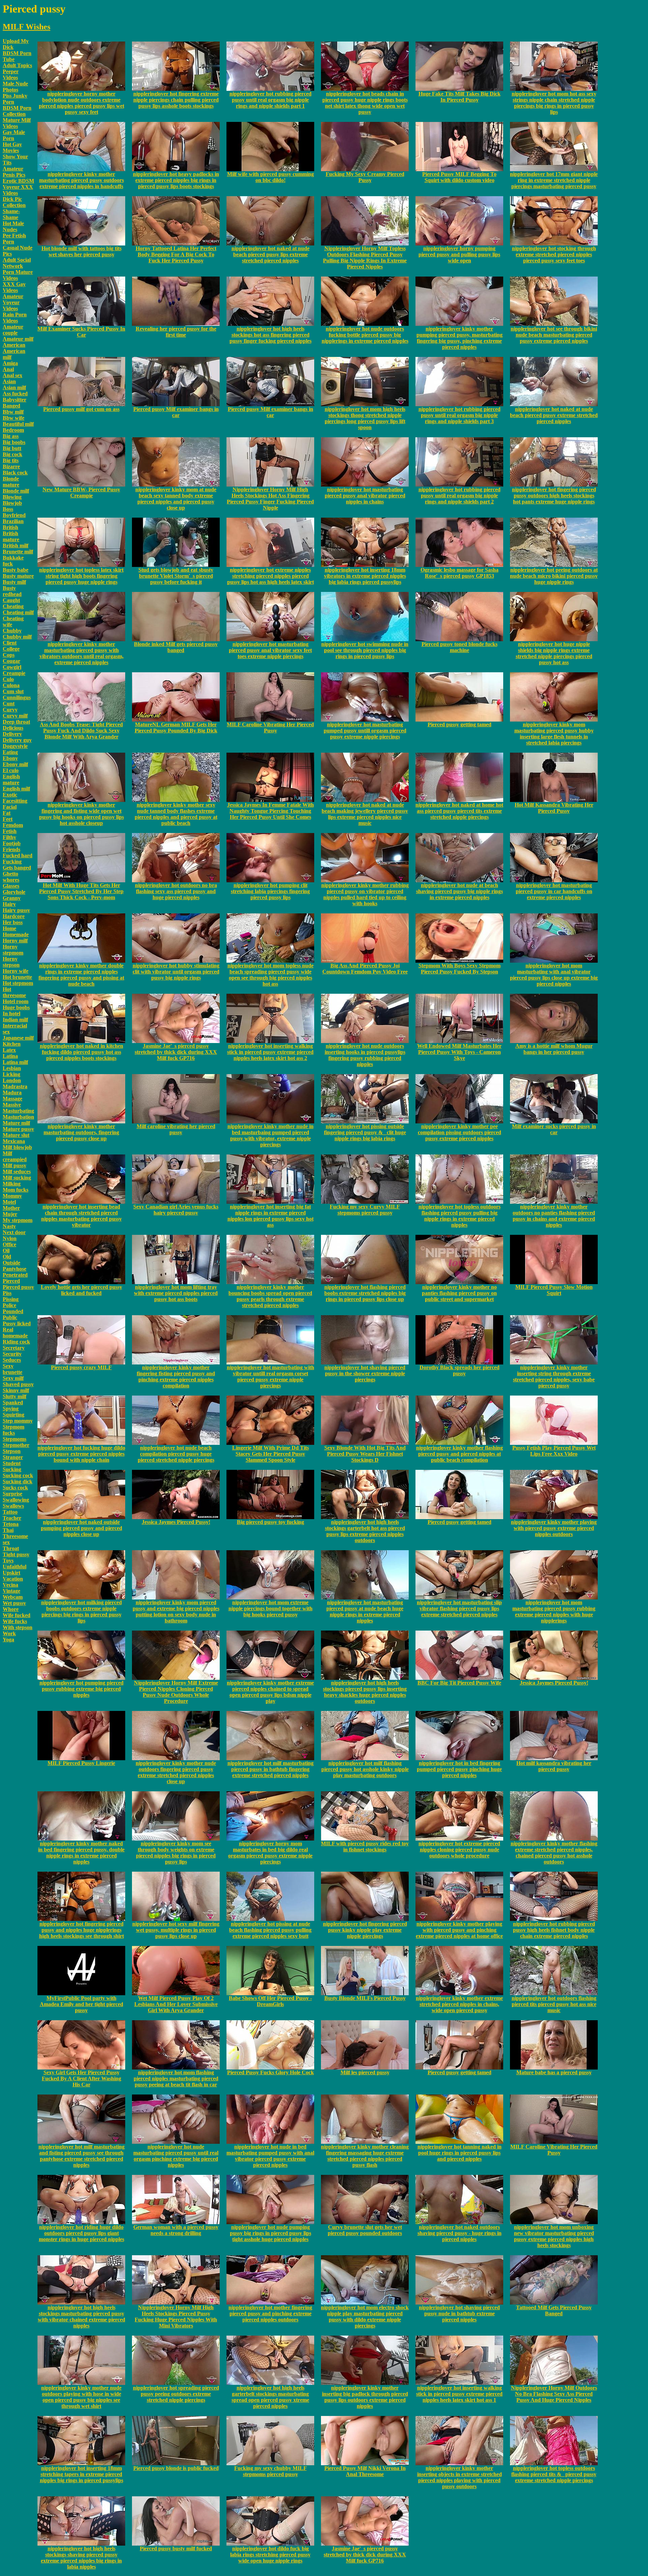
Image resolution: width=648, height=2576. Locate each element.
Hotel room (16, 1001)
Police (9, 1305)
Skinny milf (16, 1390)
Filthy (9, 837)
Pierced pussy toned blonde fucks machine (460, 647)
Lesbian (12, 1068)
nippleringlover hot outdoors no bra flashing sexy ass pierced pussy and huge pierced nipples (176, 891)
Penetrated (15, 1275)
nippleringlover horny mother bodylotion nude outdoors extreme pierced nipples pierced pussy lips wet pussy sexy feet (82, 103)
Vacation (13, 1579)
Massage (12, 1099)
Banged (11, 406)
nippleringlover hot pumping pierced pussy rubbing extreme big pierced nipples (82, 1689)
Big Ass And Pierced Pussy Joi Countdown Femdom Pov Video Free (365, 969)
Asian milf (14, 387)
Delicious (13, 728)
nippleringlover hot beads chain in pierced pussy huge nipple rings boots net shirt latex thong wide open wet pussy (365, 103)
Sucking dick (18, 1481)
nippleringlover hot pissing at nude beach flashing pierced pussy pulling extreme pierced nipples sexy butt (270, 1930)
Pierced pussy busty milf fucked (176, 2548)
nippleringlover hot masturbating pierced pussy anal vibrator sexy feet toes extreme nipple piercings (270, 650)
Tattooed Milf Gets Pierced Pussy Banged (554, 2310)
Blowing (12, 497)
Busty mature (18, 576)
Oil (6, 1251)
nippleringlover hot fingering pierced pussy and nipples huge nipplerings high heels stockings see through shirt (82, 1930)
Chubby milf (17, 637)
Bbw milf (13, 412)
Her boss (13, 922)
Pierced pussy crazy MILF (81, 1367)
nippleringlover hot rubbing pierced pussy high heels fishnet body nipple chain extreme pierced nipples (554, 1930)
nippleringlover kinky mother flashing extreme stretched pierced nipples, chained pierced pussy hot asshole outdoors (554, 1853)
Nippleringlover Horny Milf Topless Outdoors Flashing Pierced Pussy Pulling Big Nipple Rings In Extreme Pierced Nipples (365, 257)
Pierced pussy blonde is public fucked (176, 2468)
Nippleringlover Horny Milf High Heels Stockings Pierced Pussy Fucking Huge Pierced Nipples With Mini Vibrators (176, 2317)
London (12, 1080)
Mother (11, 1208)
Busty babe (16, 570)
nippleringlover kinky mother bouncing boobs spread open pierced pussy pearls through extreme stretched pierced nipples (270, 1296)
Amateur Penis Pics (14, 172)
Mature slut (16, 1135)
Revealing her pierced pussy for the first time (176, 332)
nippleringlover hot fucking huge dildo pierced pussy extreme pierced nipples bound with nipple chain (81, 1454)
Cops (9, 655)
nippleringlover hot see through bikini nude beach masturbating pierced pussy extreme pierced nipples (554, 335)
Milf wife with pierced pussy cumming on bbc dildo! (271, 177)
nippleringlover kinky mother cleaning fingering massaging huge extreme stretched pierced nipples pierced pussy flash (365, 2156)
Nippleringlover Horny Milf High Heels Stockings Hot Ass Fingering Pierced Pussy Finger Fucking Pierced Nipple (270, 499)
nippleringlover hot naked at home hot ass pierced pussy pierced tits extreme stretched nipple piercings (459, 811)
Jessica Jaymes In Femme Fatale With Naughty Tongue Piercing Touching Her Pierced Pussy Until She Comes (271, 811)
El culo (11, 770)
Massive (12, 1105)
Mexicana (14, 1141)
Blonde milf (16, 491)
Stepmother (16, 1445)
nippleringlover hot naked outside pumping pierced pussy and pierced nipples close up (82, 1528)
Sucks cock (15, 1488)
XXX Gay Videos (14, 287)
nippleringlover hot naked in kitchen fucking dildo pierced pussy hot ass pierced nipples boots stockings (82, 1052)
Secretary (14, 1348)
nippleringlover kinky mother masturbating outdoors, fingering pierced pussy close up (81, 1132)
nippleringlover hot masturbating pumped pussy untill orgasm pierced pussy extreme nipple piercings (365, 731)
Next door (14, 1232)
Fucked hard (18, 855)
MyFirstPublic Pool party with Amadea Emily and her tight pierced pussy (82, 2004)
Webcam (13, 1597)
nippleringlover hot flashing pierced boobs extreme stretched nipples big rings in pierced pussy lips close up (365, 1293)
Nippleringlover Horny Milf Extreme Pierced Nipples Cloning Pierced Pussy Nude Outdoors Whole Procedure (176, 1692)
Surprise (12, 1494)
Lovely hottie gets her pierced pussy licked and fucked (82, 1290)
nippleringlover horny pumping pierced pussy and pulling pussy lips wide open (459, 254)
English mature (11, 779)
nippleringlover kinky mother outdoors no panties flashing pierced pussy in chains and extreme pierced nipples (554, 1216)
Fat (7, 813)
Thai (8, 1530)
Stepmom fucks (13, 1430)
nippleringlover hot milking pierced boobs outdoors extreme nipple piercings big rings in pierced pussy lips (82, 1611)
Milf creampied (15, 1156)
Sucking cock (18, 1475)
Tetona (11, 1524)
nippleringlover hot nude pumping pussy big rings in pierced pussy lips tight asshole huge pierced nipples (271, 2233)
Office (9, 1244)
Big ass (11, 436)
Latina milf (15, 1062)
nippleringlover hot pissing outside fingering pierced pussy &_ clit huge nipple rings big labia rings (365, 1132)
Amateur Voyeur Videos (13, 302)
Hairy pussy (16, 910)
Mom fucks (16, 1190)
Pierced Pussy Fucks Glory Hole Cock (271, 2072)
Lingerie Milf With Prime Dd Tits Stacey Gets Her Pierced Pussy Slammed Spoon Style (271, 1454)
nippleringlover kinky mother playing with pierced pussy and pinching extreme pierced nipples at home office (459, 1930)
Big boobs (14, 442)
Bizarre (11, 466)
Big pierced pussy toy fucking (271, 1522)
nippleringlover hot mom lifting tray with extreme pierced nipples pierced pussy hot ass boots (176, 1293)
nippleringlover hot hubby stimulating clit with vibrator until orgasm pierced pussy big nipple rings (176, 972)
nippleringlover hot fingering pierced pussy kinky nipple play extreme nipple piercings (365, 1930)
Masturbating (18, 1111)
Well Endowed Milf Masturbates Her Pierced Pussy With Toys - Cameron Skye (459, 1052)
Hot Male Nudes (13, 226)
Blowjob (12, 503)
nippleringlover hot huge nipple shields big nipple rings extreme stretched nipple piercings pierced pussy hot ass (554, 653)
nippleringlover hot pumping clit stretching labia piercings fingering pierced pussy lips (270, 891)
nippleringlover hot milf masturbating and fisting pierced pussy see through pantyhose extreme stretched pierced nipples (82, 2156)
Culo (8, 679)
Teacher (12, 1518)
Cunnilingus (17, 697)
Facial (10, 807)
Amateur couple (13, 330)
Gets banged (17, 868)
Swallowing (16, 1500)
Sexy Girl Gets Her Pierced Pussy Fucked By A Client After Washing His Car (82, 2078)
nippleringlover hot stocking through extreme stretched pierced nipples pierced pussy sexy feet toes (554, 254)
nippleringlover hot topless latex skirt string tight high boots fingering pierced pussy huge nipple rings (81, 576)
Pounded (13, 1311)
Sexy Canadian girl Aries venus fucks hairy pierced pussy (176, 1210)
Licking (11, 1074)
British (10, 527)
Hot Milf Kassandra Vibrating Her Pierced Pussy (554, 808)
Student (12, 1463)
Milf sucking (17, 1178)
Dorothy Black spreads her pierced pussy (460, 1370)
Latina (10, 1056)
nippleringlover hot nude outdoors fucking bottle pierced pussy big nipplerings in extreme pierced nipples (365, 335)
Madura (12, 1092)
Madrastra (15, 1086)
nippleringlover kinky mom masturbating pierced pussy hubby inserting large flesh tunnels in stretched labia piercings (554, 734)
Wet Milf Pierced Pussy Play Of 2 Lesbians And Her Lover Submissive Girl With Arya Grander (176, 2004)
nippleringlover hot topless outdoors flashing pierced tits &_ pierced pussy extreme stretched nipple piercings (554, 2474)
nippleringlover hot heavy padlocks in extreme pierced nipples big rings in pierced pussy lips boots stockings (176, 180)
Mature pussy (18, 1129)
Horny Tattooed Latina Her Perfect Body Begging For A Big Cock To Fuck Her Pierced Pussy (176, 254)
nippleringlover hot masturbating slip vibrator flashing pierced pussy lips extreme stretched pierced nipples (459, 1608)
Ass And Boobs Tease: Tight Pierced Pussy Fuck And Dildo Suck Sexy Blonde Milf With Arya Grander (81, 731)
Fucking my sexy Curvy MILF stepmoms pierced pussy (365, 1210)
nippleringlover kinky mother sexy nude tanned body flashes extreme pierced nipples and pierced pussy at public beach (176, 814)
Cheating (13, 606)
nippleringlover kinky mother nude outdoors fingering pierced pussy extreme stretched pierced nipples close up (176, 1772)
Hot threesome (14, 992)
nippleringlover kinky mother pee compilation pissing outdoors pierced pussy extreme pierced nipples (460, 1132)
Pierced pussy (18, 1287)
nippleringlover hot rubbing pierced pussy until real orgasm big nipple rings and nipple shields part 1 (271, 100)
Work (9, 1633)
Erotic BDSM (18, 181)
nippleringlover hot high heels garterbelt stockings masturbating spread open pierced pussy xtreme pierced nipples (270, 2397)
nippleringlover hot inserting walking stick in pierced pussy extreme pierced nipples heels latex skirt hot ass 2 (270, 1052)
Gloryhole (14, 892)
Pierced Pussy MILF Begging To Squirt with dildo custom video (459, 177)
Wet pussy (14, 1603)
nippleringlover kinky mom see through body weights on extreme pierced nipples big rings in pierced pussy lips (176, 1853)
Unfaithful (15, 1567)
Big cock (12, 454)
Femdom (13, 825)
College (11, 649)
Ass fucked (15, 394)
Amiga (10, 363)
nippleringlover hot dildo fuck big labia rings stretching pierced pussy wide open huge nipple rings (270, 2555)
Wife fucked (17, 1615)
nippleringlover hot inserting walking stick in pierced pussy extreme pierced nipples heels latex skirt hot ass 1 (459, 2394)
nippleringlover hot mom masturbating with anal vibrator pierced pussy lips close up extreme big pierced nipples (554, 975)
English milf (16, 789)
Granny (12, 898)
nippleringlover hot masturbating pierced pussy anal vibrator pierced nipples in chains (365, 496)
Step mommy (18, 1421)
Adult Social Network (17, 263)
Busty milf (14, 582)
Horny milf (15, 941)
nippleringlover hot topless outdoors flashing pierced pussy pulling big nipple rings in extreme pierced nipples (460, 1216)
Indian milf (15, 1020)
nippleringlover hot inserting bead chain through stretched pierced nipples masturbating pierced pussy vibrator (82, 1216)
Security (12, 1354)
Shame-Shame (11, 214)
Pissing (11, 1299)
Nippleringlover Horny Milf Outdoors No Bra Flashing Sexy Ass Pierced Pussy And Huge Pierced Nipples (554, 2394)
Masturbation (18, 1117)
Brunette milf (18, 552)
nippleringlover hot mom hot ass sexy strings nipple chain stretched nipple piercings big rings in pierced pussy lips (554, 103)
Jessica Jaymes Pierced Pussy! (176, 1522)
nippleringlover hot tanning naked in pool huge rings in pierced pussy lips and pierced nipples (460, 2153)
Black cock (15, 473)
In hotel (11, 1013)
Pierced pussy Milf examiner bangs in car (176, 412)
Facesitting (15, 801)
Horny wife (16, 971)
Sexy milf (13, 1378)
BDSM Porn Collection (17, 111)
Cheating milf (18, 612)
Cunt (9, 704)
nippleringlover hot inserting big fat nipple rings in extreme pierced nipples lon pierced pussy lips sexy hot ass (271, 1216)
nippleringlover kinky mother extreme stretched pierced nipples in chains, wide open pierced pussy (459, 2004)
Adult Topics (17, 65)
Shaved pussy (18, 1384)
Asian (9, 381)
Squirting (13, 1415)
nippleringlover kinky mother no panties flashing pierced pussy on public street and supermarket (459, 1293)
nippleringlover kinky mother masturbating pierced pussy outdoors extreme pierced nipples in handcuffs (82, 180)
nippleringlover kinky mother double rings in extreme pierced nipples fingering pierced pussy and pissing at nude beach (81, 975)
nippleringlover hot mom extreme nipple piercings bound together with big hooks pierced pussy (271, 1608)
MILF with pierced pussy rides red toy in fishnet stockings (365, 1846)
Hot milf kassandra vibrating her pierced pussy (554, 1766)
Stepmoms (15, 1439)
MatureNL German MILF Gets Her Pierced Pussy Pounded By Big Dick (176, 727)
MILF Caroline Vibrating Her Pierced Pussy (270, 727)
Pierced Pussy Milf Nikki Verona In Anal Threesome (365, 2471)
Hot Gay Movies (12, 147)
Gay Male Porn (14, 135)
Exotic (10, 795)
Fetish (10, 831)
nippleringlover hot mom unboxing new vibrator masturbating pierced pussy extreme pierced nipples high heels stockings (554, 2236)
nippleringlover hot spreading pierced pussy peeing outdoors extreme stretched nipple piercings (176, 2394)
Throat (11, 1548)
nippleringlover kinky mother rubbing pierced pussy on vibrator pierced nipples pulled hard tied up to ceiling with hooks (365, 894)
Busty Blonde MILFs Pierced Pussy (365, 1998)
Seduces (12, 1360)
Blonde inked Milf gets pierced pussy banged (176, 647)
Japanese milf (18, 1038)
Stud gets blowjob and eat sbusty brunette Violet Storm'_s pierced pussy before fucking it (176, 576)
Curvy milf (15, 716)
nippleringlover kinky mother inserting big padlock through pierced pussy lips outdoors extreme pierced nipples (365, 2397)
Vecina (10, 1585)
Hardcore (14, 916)
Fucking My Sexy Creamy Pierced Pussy (365, 177)
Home (9, 928)
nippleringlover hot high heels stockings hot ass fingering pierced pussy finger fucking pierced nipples (271, 335)
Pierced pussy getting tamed (460, 724)
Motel (9, 1202)
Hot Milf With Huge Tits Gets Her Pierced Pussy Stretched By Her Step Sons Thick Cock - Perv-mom (81, 891)
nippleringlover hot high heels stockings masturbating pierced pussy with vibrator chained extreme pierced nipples (82, 2317)
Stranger (13, 1457)
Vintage (11, 1591)
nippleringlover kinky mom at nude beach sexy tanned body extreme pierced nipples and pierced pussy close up (176, 499)
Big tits (11, 460)
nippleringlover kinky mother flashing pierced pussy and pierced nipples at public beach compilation (460, 1454)
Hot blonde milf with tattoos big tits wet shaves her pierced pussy (82, 251)
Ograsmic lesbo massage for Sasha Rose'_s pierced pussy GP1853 (460, 573)
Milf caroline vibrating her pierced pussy (176, 1129)
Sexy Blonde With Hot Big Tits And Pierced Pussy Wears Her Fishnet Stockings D (365, 1454)
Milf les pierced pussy (365, 2072)
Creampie (14, 673)
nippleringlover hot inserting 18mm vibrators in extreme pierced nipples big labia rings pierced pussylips (365, 576)
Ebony (10, 758)
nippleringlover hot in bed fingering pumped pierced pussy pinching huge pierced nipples (459, 1769)
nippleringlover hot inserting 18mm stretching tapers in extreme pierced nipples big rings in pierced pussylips (82, 2474)
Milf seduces (17, 1172)
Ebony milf (15, 764)
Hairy (9, 904)
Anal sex (12, 375)
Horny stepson (11, 962)
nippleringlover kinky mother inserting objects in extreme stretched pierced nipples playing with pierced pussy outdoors (460, 2477)
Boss (8, 509)
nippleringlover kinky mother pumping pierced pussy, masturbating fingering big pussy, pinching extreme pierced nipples (460, 338)
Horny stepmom (13, 950)
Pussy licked (17, 1323)
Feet (8, 819)
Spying (11, 1409)
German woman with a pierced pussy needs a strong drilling (176, 2230)
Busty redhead (12, 591)
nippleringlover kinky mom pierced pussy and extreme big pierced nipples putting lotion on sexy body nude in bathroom (176, 1611)
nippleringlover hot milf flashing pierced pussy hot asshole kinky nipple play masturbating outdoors (365, 1769)
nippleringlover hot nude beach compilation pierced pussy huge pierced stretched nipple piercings (176, 1454)
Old (7, 1257)
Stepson (12, 1451)
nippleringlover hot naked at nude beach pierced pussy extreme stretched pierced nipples (554, 415)
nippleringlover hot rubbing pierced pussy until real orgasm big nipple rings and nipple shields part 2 (460, 496)
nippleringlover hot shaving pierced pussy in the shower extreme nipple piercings (365, 1373)
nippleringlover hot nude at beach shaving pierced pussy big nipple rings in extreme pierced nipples (460, 891)
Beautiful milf (18, 424)
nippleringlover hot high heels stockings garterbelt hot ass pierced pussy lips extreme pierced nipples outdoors (365, 1531)
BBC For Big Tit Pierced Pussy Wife (459, 1683)
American (14, 345)
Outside (11, 1263)
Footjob (12, 843)
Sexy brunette (12, 1369)
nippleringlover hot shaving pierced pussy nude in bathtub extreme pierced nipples (459, 2313)
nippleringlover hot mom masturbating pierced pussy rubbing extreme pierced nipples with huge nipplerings (554, 1611)
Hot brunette (17, 977)
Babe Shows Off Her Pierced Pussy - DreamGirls (270, 2001)
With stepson (18, 1627)
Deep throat (16, 722)
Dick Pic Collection (14, 202)
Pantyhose (15, 1269)
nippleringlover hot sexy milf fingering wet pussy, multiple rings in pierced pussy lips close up (176, 1930)
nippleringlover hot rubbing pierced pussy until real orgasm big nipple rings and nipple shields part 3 (460, 415)
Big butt (12, 448)
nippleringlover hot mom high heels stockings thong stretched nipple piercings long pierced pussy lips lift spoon (365, 418)
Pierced (11, 1281)
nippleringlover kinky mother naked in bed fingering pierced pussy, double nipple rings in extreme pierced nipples (81, 1853)
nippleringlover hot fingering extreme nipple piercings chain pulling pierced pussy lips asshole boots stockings (176, 100)
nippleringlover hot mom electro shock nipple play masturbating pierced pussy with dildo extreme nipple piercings (365, 2317)
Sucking (12, 1469)
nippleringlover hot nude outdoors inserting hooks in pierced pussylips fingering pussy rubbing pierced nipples (365, 1055)
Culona (11, 685)
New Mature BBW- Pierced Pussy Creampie (81, 492)
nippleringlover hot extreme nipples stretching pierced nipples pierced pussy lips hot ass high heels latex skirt (271, 576)
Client (10, 643)
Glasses (11, 886)
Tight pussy (16, 1554)
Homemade (16, 934)
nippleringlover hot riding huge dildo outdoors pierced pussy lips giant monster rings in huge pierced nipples (82, 2233)
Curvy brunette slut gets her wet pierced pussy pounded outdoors (365, 2230)
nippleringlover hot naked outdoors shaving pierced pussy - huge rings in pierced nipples (460, 2233)
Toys (8, 1560)
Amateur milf (18, 339)
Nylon (10, 1238)
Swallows (13, 1506)
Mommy (12, 1196)
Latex (9, 1050)
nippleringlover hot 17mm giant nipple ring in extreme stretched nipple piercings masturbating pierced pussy (554, 180)
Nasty (9, 1226)
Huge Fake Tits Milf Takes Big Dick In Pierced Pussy (460, 97)
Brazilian (13, 521)
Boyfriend (14, 515)
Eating (10, 752)
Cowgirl (12, 667)
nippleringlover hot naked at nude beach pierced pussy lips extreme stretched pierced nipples (271, 254)
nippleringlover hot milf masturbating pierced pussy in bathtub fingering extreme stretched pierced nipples (271, 1769)
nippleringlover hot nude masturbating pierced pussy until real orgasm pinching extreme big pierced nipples (176, 2156)
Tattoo (10, 1512)
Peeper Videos (11, 74)
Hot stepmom (18, 983)
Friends (11, 849)
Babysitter (15, 400)
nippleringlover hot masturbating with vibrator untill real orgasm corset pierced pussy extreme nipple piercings (271, 1376)
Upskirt (11, 1573)
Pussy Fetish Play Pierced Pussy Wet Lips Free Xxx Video (554, 1451)
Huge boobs (16, 1007)
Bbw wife (13, 418)
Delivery (12, 734)
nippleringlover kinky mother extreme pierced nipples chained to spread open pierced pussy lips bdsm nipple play (270, 1692)
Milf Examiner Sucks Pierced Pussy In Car (81, 332)
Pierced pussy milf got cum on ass (81, 409)
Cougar (11, 661)
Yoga (8, 1640)
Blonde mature (11, 482)
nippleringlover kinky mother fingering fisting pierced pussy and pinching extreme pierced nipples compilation (176, 1376)
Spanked (13, 1402)
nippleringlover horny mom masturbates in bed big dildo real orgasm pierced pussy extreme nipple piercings (270, 1853)
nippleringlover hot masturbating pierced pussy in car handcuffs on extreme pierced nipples (554, 891)
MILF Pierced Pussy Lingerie (81, 1763)
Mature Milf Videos (17, 123)
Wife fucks (15, 1621)
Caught (11, 600)
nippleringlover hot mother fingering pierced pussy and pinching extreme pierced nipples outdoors (270, 2313)
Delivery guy (17, 740)
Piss (7, 1293)
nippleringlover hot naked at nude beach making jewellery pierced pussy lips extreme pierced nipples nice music (365, 814)
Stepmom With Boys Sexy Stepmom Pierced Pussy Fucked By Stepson (460, 969)
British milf (16, 545)
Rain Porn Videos (15, 318)
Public (10, 1317)
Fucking (12, 862)
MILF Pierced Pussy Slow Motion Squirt (554, 1290)
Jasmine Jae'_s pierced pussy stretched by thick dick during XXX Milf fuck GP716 (176, 1052)
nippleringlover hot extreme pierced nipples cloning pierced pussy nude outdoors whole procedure (459, 1850)
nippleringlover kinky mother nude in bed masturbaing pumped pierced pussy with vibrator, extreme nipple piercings (271, 1135)
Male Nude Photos (15, 87)
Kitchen (12, 1044)
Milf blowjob (17, 1147)
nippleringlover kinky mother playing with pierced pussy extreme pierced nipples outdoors (554, 1528)
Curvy (10, 710)
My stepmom (18, 1220)
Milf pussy (15, 1165)
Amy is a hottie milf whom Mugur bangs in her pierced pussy (554, 1049)
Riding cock (16, 1342)
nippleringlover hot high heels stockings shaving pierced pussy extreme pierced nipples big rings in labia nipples (81, 2558)
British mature (11, 536)
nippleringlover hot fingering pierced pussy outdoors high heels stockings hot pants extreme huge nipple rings (554, 496)
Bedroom (13, 430)
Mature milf (16, 1123)
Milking (12, 1184)
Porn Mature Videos (18, 275)
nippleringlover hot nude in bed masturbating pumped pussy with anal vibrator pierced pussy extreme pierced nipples (270, 2156)
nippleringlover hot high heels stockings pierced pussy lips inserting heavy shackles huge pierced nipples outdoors (365, 1692)
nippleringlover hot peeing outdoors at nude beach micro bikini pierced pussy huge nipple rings (554, 576)
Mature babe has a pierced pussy (554, 2072)
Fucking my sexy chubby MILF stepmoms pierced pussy (271, 2471)
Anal (8, 369)
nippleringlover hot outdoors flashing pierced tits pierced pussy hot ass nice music (554, 2004)
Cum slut (13, 691)
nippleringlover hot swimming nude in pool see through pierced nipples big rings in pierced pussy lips (365, 650)
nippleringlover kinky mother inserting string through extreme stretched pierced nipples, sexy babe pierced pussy (554, 1376)
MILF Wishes (26, 27)
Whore (11, 1609)
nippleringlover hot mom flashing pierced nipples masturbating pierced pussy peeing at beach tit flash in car (176, 2078)
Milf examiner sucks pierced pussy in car (554, 1129)
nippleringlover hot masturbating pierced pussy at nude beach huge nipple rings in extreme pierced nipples (365, 1611)
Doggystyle (15, 746)
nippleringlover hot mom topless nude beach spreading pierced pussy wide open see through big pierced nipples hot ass (271, 975)
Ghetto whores (11, 877)
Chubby (12, 631)
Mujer (10, 1214)
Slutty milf (15, 1396)
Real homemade (15, 1333)
